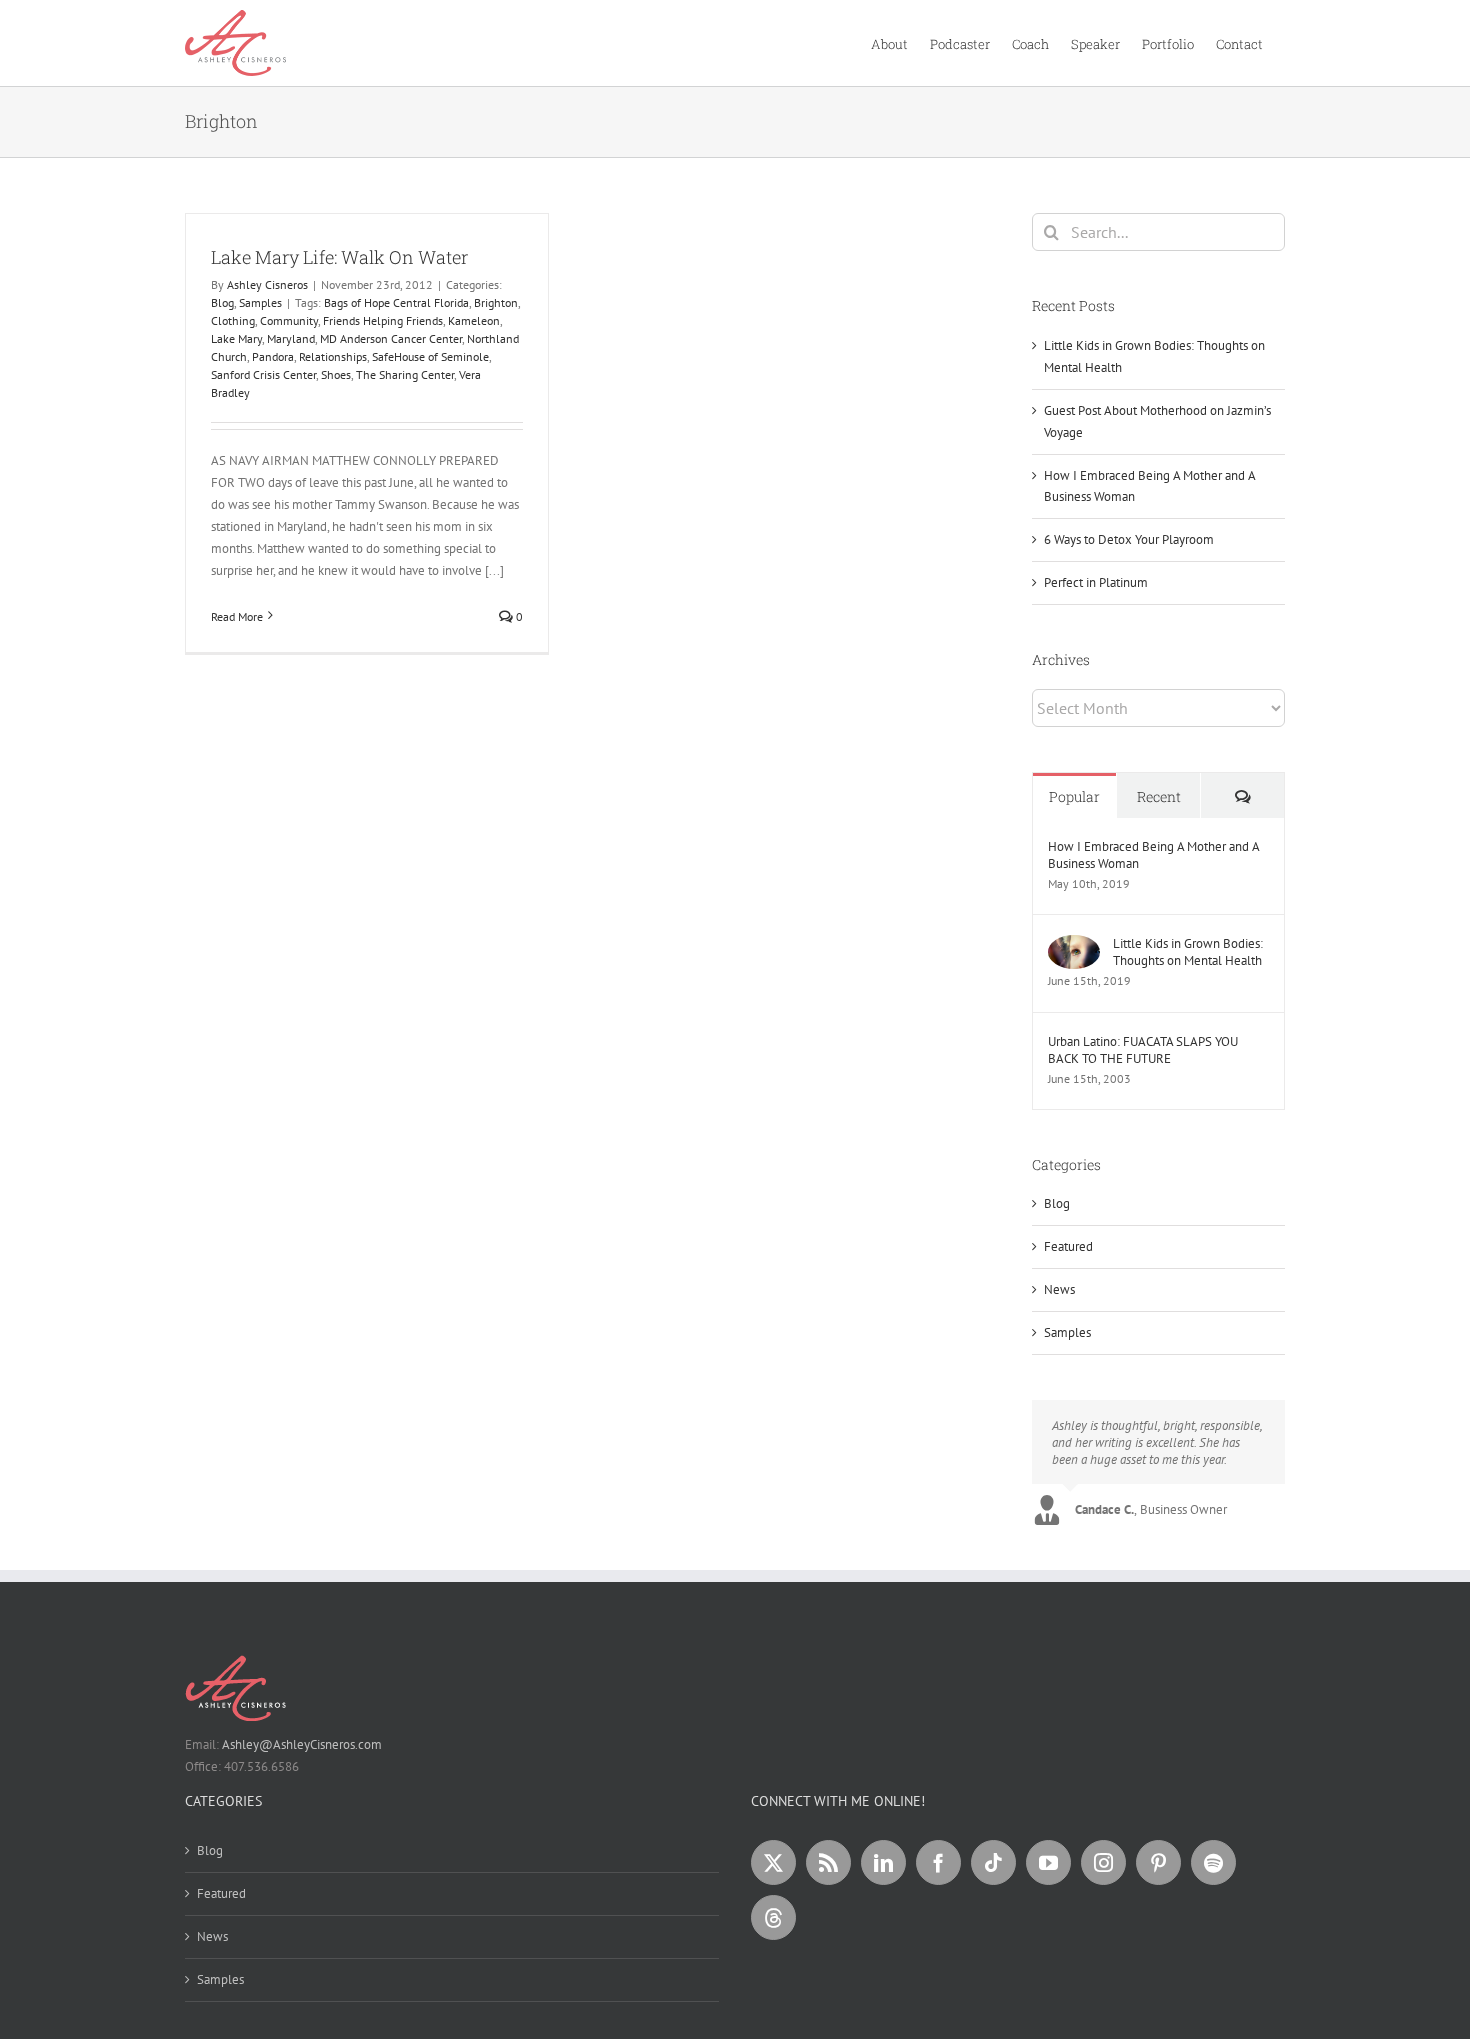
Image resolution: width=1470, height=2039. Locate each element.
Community (289, 320)
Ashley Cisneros (267, 284)
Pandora (273, 356)
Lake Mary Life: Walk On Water (339, 257)
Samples (260, 302)
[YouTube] (1048, 1862)
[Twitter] (773, 1862)
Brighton (496, 302)
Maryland (291, 338)
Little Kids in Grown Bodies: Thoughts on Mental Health (1188, 952)
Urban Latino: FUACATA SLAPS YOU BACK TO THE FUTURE (1143, 1050)
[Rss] (828, 1862)
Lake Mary (236, 338)
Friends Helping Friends (383, 320)
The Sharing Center (405, 374)
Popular (1074, 796)
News (1059, 1289)
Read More (237, 616)
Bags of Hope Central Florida (396, 302)
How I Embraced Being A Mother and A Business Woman (1153, 855)
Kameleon (474, 320)
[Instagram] (1103, 1862)
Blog (222, 302)
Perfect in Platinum (1096, 582)
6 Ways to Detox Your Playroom (1129, 539)
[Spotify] (1213, 1862)
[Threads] (773, 1917)
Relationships (333, 356)
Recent (1159, 796)
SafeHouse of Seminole (430, 356)
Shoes (336, 374)
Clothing (233, 320)
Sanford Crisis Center (263, 374)
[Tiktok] (993, 1862)
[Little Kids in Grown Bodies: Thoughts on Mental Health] (1074, 945)
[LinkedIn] (883, 1862)
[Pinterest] (1158, 1862)
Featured (1068, 1246)
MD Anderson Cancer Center (391, 338)
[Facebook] (938, 1862)
